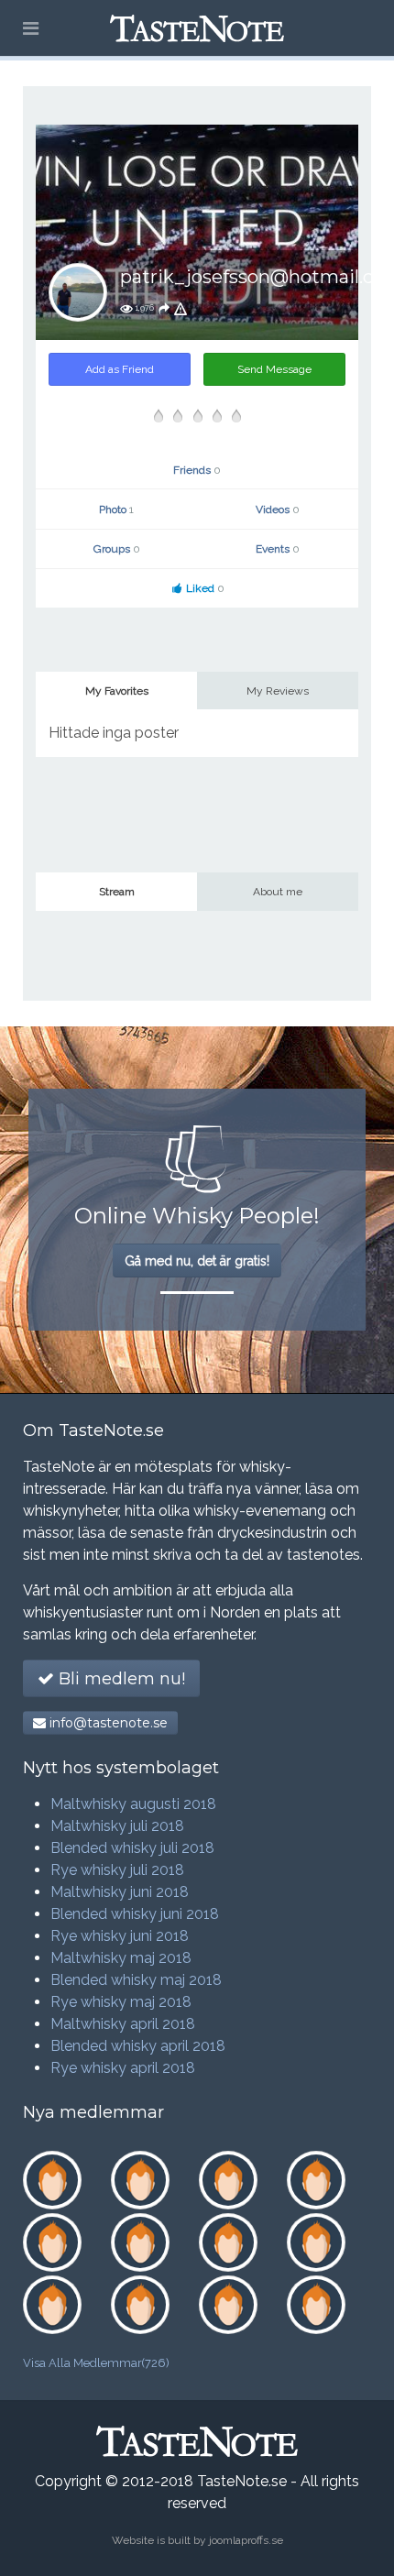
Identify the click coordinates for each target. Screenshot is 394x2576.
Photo (116, 510)
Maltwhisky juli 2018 (117, 1826)
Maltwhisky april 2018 (123, 2024)
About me (278, 892)
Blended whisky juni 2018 (135, 1914)
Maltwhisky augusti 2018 (133, 1804)
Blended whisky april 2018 (138, 2046)
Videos (278, 510)
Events (278, 549)
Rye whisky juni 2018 (120, 1936)
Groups (117, 549)
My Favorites (117, 691)
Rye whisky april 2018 (123, 2068)
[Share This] (164, 308)
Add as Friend (120, 369)
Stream (117, 892)
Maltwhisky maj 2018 (121, 1958)
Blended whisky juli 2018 (132, 1848)
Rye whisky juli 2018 (117, 1870)
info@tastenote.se (107, 1723)
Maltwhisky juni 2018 (120, 1892)
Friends (197, 470)
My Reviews (278, 691)
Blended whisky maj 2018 (136, 1980)
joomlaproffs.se (246, 2540)
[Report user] (181, 308)
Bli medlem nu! (120, 1679)
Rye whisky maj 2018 (121, 2002)
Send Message (274, 369)
